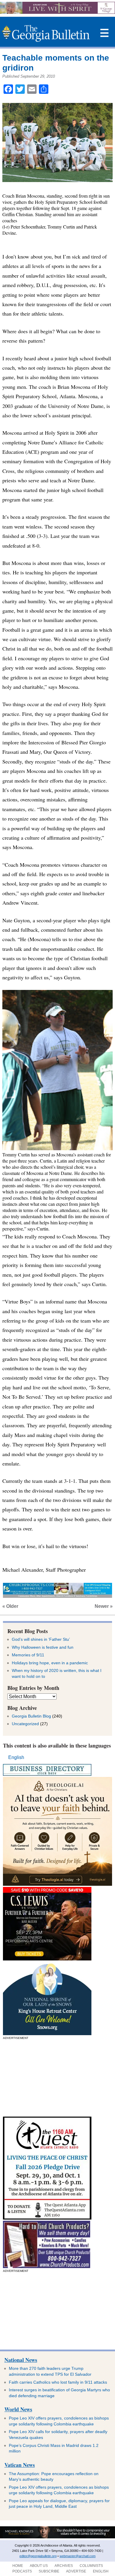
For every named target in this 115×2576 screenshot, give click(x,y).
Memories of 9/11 (28, 1655)
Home (18, 2566)
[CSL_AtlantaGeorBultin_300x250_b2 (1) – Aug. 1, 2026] (47, 1959)
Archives (64, 2566)
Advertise (76, 2571)
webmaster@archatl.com (78, 2556)
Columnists (91, 2566)
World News (18, 2409)
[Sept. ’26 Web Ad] (47, 2034)
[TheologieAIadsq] (57, 1884)
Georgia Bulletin (46, 33)
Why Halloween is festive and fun (43, 1647)
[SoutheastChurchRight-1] (47, 2266)
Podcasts (22, 2571)
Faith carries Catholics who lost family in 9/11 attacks (58, 2382)
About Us (39, 2566)
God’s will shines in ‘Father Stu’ (41, 1639)
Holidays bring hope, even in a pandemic (50, 1663)
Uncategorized (25, 1724)
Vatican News (20, 2465)
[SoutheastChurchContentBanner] (57, 1596)
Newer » (104, 1606)
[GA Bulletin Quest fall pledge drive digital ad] (47, 2218)
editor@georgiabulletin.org (38, 2556)
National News (21, 2360)
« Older (10, 1606)
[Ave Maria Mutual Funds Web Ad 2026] (57, 2537)
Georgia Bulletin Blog (31, 1716)
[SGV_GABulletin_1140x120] (57, 12)
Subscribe (49, 2571)
